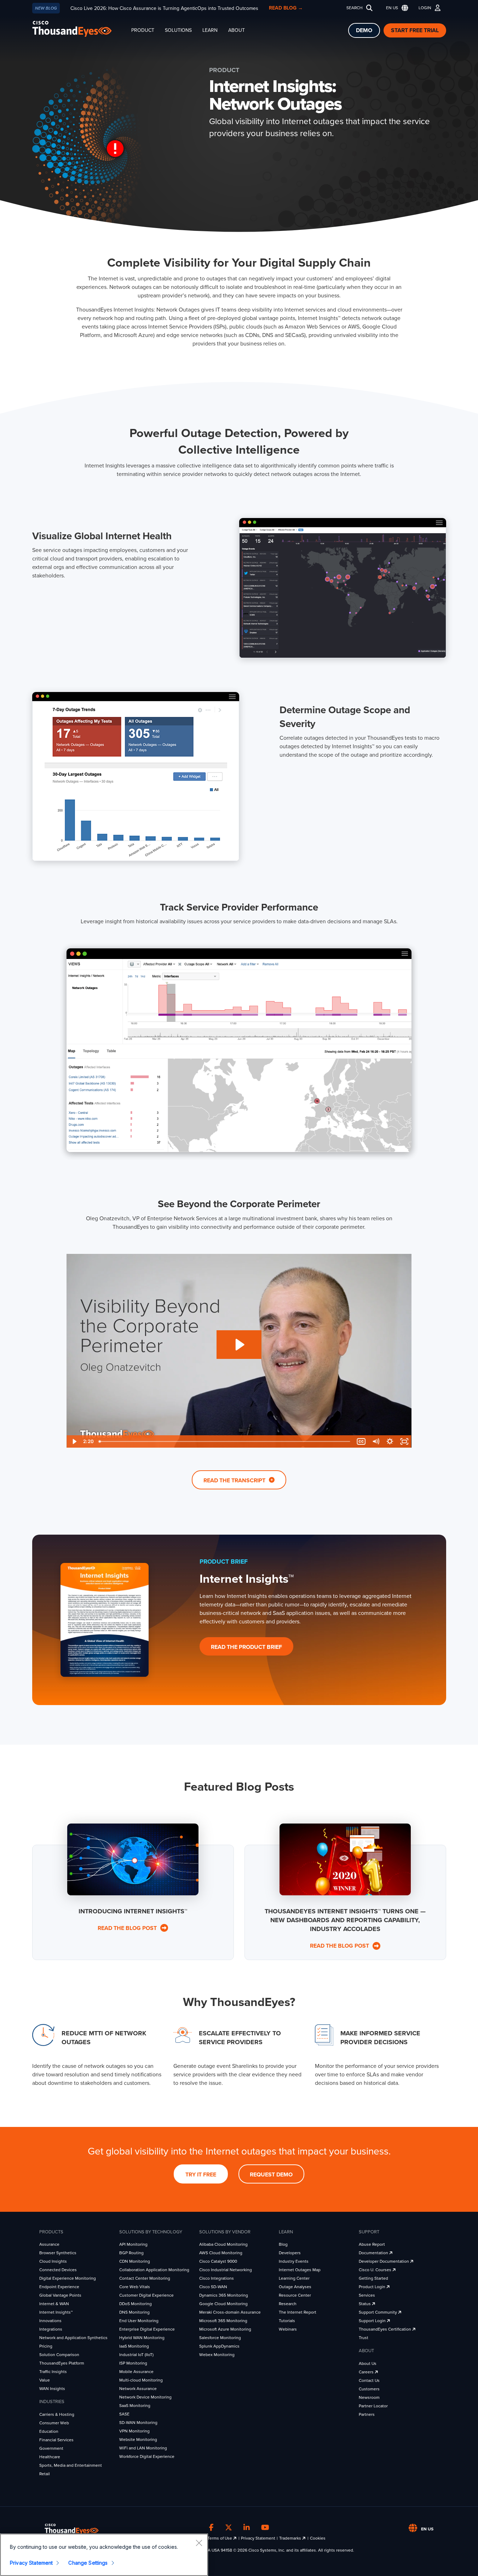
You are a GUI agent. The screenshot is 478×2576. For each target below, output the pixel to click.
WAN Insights (52, 2389)
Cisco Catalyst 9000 (218, 2261)
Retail (45, 2474)
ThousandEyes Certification (385, 2329)
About (237, 30)
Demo (364, 30)
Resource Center (295, 2295)
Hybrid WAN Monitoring (142, 2338)
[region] (104, 2555)
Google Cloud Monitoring (223, 2304)
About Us (368, 2363)
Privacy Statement (258, 2538)
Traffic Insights (53, 2372)
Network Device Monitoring (145, 2397)
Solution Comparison (59, 2355)
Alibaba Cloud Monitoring (223, 2244)
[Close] (199, 2543)
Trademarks (291, 2538)
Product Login (373, 2287)
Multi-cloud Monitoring (141, 2380)
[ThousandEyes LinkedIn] (247, 2528)
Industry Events (294, 2261)
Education (49, 2431)
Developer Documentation (384, 2261)
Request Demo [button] (271, 2175)
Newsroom (369, 2397)
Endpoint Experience (59, 2287)
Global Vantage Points (60, 2295)
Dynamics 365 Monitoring (224, 2295)
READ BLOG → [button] (286, 8)
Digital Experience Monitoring (68, 2278)
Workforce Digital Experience (147, 2456)
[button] (396, 8)
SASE (124, 2414)
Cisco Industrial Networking (226, 2270)
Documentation (374, 2253)
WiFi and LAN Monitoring (143, 2448)
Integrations (51, 2329)
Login (425, 8)
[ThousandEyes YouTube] (265, 2528)
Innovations (50, 2321)
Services (367, 2295)
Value (45, 2380)
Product (143, 30)
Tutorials (287, 2321)
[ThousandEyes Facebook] (211, 2528)
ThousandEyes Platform (62, 2363)
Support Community (378, 2312)
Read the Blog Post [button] (128, 1928)
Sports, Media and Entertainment (71, 2465)
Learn (210, 30)
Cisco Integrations (217, 2278)
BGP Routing (131, 2253)
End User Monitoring (139, 2321)
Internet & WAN (54, 2304)
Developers (290, 2253)
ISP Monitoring (133, 2363)
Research (288, 2304)
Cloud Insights (53, 2261)
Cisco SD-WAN (213, 2287)
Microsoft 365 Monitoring (223, 2321)
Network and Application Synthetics (73, 2338)
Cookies (318, 2538)
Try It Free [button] (201, 2175)
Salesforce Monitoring (220, 2338)
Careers (367, 2372)
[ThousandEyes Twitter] (229, 2528)
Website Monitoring (138, 2440)
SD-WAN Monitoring (138, 2423)
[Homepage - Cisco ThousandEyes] (79, 29)
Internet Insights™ (56, 2312)
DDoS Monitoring (136, 2304)
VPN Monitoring (134, 2431)
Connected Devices (58, 2270)
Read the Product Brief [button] (246, 1647)
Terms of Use (220, 2538)
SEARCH (355, 8)
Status (365, 2304)
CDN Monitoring (135, 2261)
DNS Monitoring (134, 2312)
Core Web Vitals (135, 2287)
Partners (367, 2414)
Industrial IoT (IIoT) (136, 2355)
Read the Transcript (235, 1481)
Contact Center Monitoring (145, 2278)
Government (51, 2448)
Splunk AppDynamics (219, 2346)
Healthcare (50, 2457)
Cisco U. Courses (376, 2270)
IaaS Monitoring (134, 2346)
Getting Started (373, 2278)
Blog (283, 2244)
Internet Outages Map (300, 2270)
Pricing (46, 2346)
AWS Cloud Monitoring (221, 2253)
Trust (364, 2338)
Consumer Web (54, 2423)
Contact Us (369, 2380)
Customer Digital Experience (146, 2295)
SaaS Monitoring (135, 2406)
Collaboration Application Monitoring (154, 2270)
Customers (369, 2389)
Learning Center (294, 2278)
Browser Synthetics (58, 2253)
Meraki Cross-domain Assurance (230, 2312)
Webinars (288, 2329)
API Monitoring (133, 2244)
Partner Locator (373, 2406)
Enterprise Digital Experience (147, 2329)
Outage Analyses (295, 2287)
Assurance (49, 2244)
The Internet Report (298, 2312)
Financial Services (56, 2440)
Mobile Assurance (136, 2372)
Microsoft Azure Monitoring (225, 2329)
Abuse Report (372, 2244)
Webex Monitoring (217, 2355)
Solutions (178, 30)
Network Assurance (138, 2389)
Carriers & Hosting (57, 2414)
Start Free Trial (415, 30)
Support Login (373, 2321)
